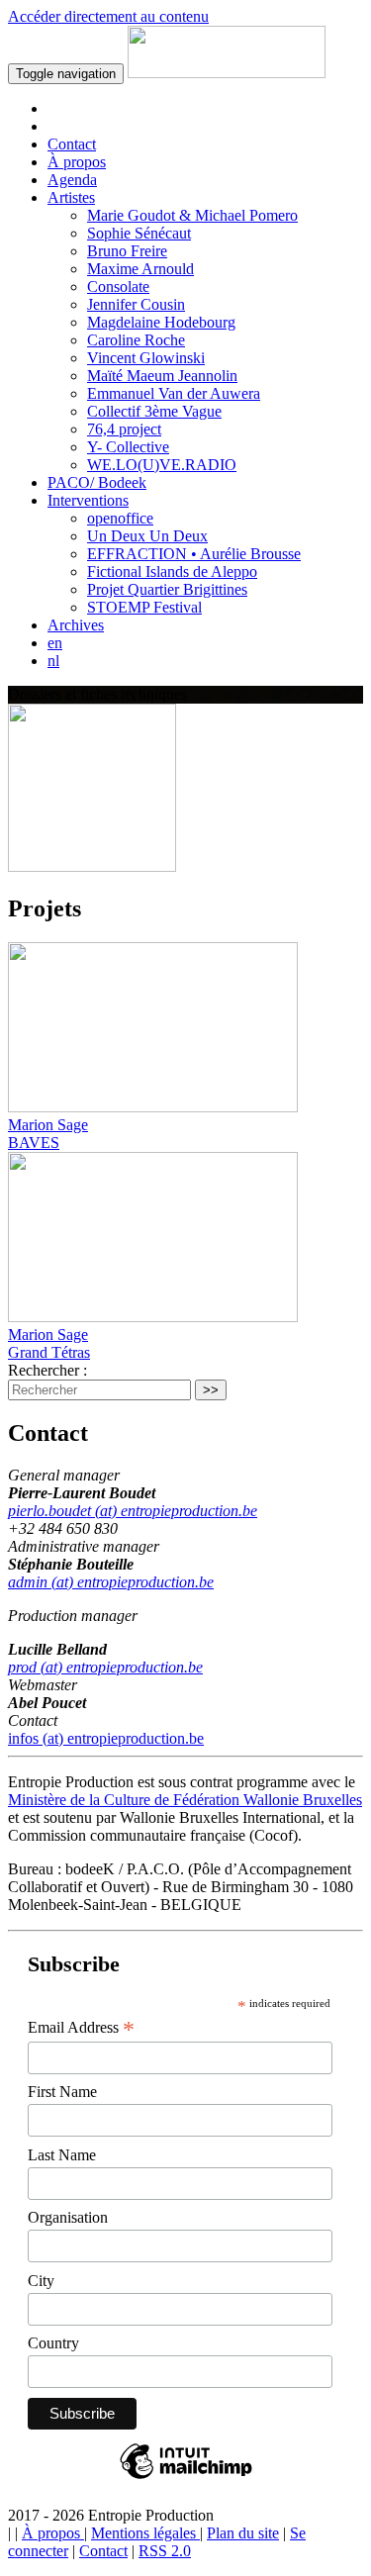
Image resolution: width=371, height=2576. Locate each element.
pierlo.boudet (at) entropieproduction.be (133, 1511)
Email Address (81, 2028)
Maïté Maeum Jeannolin (162, 376)
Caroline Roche (136, 340)
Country (53, 2343)
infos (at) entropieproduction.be (106, 1738)
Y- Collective (128, 447)
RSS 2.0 (165, 2551)
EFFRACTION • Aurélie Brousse (194, 554)
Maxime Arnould (140, 269)
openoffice (120, 518)
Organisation (68, 2217)
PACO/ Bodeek (97, 482)
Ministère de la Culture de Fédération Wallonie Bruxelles (185, 1800)
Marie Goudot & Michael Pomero (192, 215)
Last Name (62, 2155)
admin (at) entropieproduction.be (111, 1582)
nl (53, 661)
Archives (76, 625)
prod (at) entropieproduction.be (105, 1667)
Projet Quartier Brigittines (167, 589)
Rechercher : (47, 1370)
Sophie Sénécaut (139, 233)
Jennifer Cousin (136, 304)
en (55, 643)
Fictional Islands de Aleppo (172, 572)
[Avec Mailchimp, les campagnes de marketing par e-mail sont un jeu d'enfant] (186, 2478)
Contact (72, 144)
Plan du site (243, 2533)
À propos (77, 162)
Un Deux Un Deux (147, 536)
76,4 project (124, 429)
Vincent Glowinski (146, 358)
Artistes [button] (71, 197)
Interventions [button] (88, 500)
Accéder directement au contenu (108, 16)
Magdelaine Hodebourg (161, 322)
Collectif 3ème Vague (154, 411)
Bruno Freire (127, 251)
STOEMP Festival (144, 607)
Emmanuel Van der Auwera (174, 393)
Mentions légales (145, 2533)
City (41, 2281)
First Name (62, 2092)
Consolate (118, 286)
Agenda (72, 180)
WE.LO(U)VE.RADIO (162, 465)
